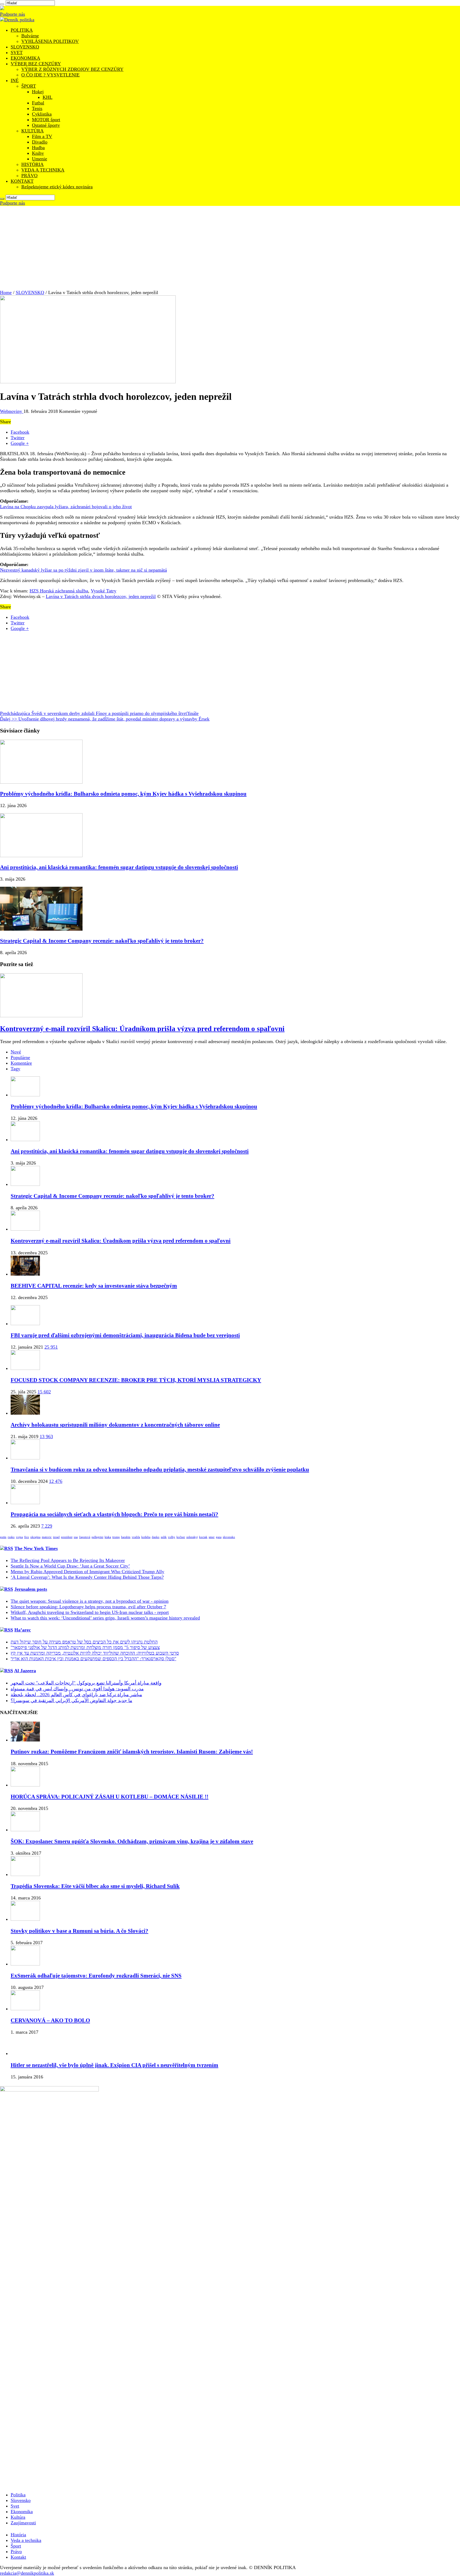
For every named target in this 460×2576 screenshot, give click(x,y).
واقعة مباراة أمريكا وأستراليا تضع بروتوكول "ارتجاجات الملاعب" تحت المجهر (86, 1683)
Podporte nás (13, 14)
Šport (16, 2546)
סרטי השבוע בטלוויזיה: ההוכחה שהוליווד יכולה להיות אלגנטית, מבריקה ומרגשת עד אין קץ (95, 1653)
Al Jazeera (25, 1671)
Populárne (20, 1057)
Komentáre (21, 1063)
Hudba (38, 148)
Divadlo (40, 142)
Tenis (37, 108)
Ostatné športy (46, 125)
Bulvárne (30, 36)
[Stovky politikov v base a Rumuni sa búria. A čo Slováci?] (25, 1919)
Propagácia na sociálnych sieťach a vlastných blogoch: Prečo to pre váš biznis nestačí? (114, 1514)
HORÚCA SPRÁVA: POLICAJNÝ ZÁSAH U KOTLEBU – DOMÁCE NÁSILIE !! (110, 1797)
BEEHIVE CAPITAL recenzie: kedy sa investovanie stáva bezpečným (94, 1286)
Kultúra (18, 2517)
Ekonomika (22, 2512)
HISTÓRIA (32, 164)
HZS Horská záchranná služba (59, 591)
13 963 (46, 1436)
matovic (47, 1537)
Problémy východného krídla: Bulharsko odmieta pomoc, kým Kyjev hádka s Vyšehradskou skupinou (123, 794)
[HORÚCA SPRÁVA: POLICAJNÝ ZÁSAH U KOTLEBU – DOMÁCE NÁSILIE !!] (25, 1785)
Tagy (15, 1069)
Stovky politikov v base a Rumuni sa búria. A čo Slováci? (79, 1931)
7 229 (47, 1526)
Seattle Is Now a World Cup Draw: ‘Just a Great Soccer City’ (70, 1566)
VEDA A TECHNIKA (43, 170)
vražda (136, 1537)
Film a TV (42, 136)
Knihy (38, 153)
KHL (48, 97)
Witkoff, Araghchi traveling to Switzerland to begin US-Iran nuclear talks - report (90, 1612)
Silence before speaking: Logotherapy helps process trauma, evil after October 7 (88, 1607)
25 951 (51, 1347)
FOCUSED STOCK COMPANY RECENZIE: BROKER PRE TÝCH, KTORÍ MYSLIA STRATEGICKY (136, 1380)
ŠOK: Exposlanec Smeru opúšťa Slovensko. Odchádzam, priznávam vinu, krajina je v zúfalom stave (132, 1841)
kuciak (203, 1537)
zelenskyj (192, 1537)
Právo (16, 2551)
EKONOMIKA (25, 58)
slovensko (229, 1537)
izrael (56, 1537)
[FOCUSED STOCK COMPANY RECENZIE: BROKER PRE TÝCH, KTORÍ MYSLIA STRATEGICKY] (25, 1368)
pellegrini (97, 1537)
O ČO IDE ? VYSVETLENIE (50, 75)
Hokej (38, 92)
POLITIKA (22, 30)
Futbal (38, 103)
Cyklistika (42, 114)
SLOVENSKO (25, 47)
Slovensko (21, 2500)
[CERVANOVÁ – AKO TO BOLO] (25, 2009)
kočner (181, 1537)
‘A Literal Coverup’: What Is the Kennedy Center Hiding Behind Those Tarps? (87, 1577)
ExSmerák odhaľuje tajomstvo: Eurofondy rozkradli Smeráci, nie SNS (96, 1976)
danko (156, 1537)
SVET (17, 52)
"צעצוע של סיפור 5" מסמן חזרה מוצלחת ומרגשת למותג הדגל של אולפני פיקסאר (85, 1647)
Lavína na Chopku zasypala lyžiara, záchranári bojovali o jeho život (66, 507)
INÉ (15, 80)
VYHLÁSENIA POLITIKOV (50, 41)
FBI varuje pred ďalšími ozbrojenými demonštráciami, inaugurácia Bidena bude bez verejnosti (125, 1335)
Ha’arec (23, 1630)
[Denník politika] (17, 20)
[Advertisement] (230, 246)
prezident (67, 1537)
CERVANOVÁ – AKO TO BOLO (50, 2020)
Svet (15, 2506)
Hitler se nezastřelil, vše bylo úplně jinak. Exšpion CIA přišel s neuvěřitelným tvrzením (114, 2065)
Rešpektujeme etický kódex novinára (57, 187)
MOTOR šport (46, 120)
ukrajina (35, 1537)
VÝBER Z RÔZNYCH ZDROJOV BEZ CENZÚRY (72, 69)
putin (3, 1537)
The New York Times (36, 1548)
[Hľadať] (2, 4)
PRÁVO (29, 176)
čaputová (85, 1537)
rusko (11, 1537)
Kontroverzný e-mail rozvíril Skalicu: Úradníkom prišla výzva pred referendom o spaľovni (142, 1029)
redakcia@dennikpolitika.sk (27, 2573)
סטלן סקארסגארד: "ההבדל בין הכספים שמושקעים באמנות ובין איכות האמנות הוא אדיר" (93, 1659)
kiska (108, 1537)
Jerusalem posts (31, 1589)
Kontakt (18, 2557)
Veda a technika (26, 2540)
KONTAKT (22, 181)
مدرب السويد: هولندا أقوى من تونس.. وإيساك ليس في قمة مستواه (77, 1689)
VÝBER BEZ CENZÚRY (36, 64)
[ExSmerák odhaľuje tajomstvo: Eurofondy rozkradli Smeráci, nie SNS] (25, 1964)
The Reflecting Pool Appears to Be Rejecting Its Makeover (68, 1560)
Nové (16, 1052)
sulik (164, 1537)
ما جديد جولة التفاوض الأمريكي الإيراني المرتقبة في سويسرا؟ (71, 1700)
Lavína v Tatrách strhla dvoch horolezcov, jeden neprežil (101, 596)
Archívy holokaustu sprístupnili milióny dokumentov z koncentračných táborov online (115, 1425)
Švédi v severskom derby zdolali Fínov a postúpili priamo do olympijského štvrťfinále (99, 713)
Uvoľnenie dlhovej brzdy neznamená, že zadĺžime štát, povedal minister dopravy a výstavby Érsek (105, 719)
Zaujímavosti (23, 2523)
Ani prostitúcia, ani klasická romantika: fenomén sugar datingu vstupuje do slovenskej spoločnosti (119, 867)
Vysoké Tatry (104, 591)
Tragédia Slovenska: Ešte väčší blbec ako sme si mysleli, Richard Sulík (95, 1886)
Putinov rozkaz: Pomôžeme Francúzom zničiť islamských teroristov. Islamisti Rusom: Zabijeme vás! (132, 1752)
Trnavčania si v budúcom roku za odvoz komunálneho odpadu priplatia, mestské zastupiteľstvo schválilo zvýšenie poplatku (160, 1470)
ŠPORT (29, 86)
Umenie (40, 159)
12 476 (56, 1481)
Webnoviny (12, 411)
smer (212, 1537)
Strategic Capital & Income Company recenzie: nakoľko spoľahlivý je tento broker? (102, 941)
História (18, 2535)
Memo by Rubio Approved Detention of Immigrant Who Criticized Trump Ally (87, 1572)
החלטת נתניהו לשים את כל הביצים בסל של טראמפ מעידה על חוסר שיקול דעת (84, 1642)
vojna (19, 1537)
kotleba (146, 1537)
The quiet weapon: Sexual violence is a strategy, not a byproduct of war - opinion (90, 1601)
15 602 (44, 1392)
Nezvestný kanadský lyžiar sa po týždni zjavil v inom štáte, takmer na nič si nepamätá (83, 570)
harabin (126, 1537)
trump (116, 1537)
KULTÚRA (32, 131)
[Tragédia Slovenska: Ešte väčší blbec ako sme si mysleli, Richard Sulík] (25, 1874)
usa (76, 1537)
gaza (219, 1537)
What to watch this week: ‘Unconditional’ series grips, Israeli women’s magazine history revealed (105, 1618)
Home (6, 292)
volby (172, 1537)
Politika (18, 2495)
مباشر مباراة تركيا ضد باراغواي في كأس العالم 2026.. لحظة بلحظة (76, 1695)
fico (27, 1537)
